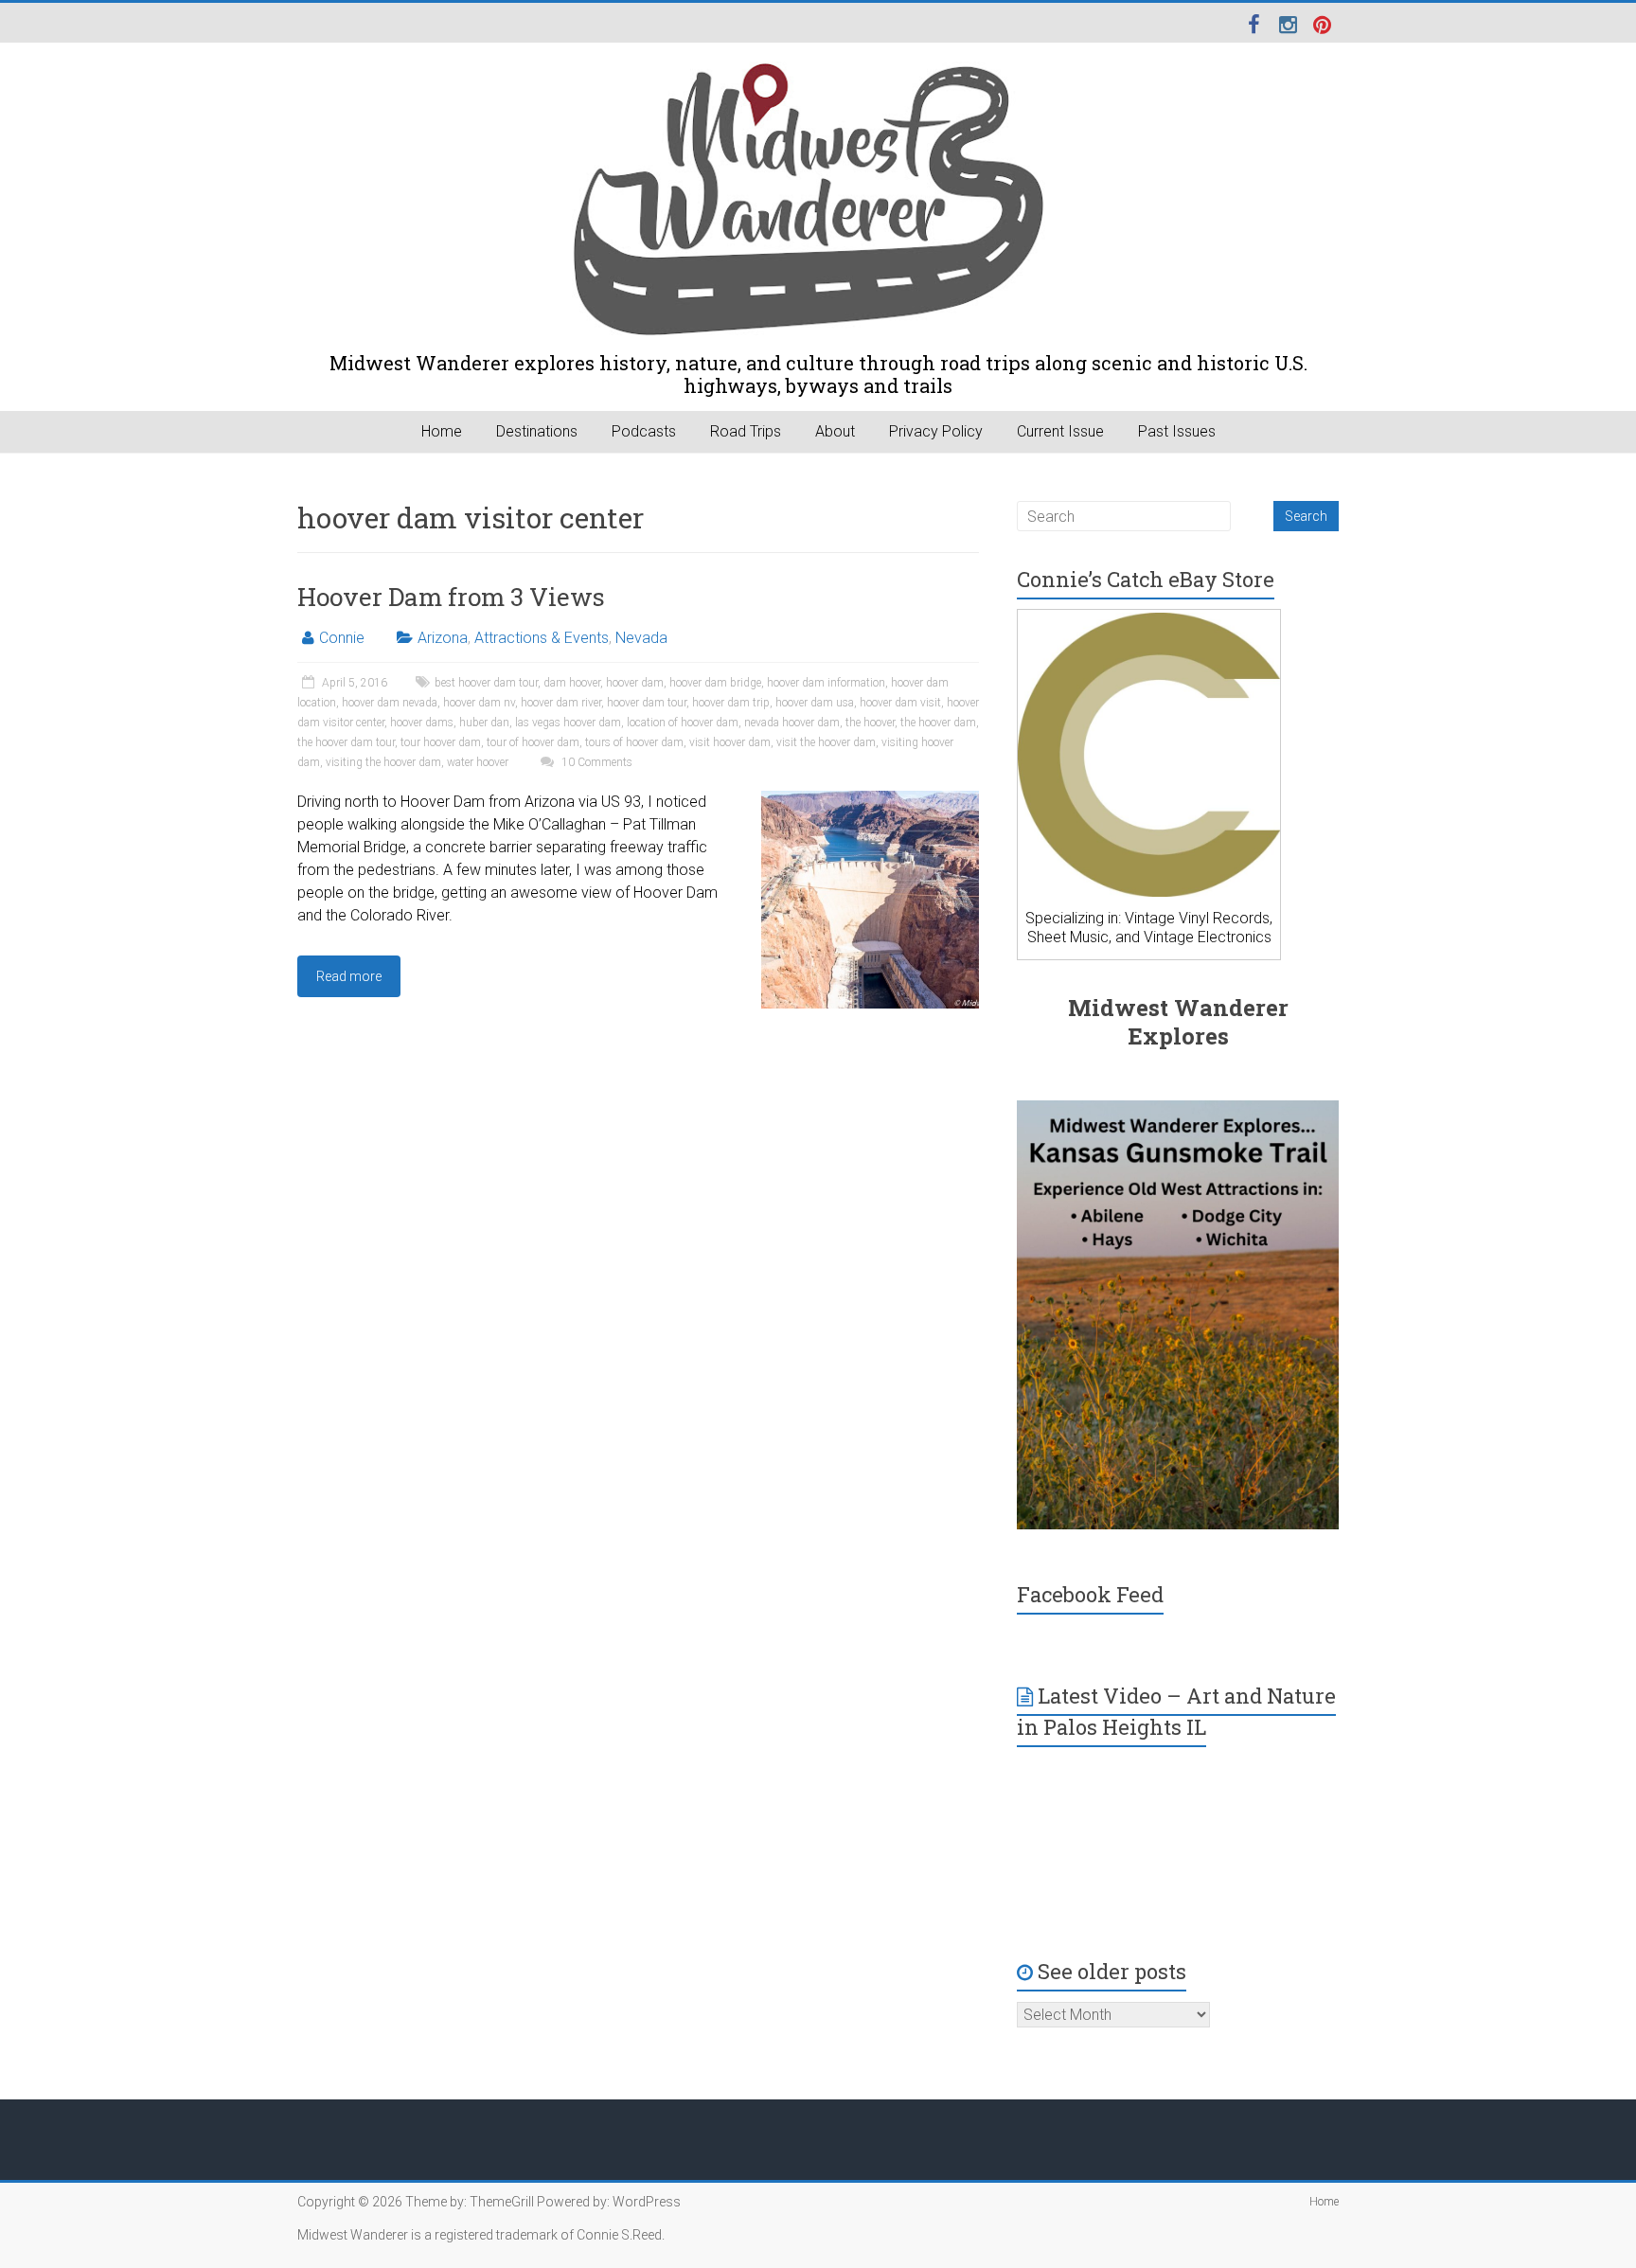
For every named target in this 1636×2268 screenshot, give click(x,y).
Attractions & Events (542, 638)
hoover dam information (826, 683)
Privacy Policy (936, 431)
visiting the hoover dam (383, 762)
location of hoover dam (683, 723)
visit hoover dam (730, 742)
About (835, 431)
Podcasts (644, 431)
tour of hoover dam (533, 742)
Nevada (641, 638)
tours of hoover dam (634, 742)
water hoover (478, 762)
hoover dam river (561, 703)
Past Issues (1177, 431)
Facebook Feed (1090, 1594)
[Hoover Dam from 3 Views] (870, 800)
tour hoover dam (441, 742)
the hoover (870, 723)
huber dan (484, 723)
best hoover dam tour (486, 683)
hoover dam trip (731, 703)
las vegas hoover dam (568, 723)
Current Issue (1060, 431)
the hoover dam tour (346, 742)
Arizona (443, 638)
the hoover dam (938, 723)
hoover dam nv (479, 703)
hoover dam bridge (715, 683)
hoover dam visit (900, 703)
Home (442, 431)
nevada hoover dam (792, 723)
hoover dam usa (815, 703)
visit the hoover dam (826, 742)
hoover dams (422, 723)
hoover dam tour (647, 703)
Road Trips (746, 431)
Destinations (537, 431)
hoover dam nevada (390, 703)
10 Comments (596, 762)
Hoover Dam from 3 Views (451, 597)
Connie (342, 638)
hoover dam (635, 683)
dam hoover (572, 683)
